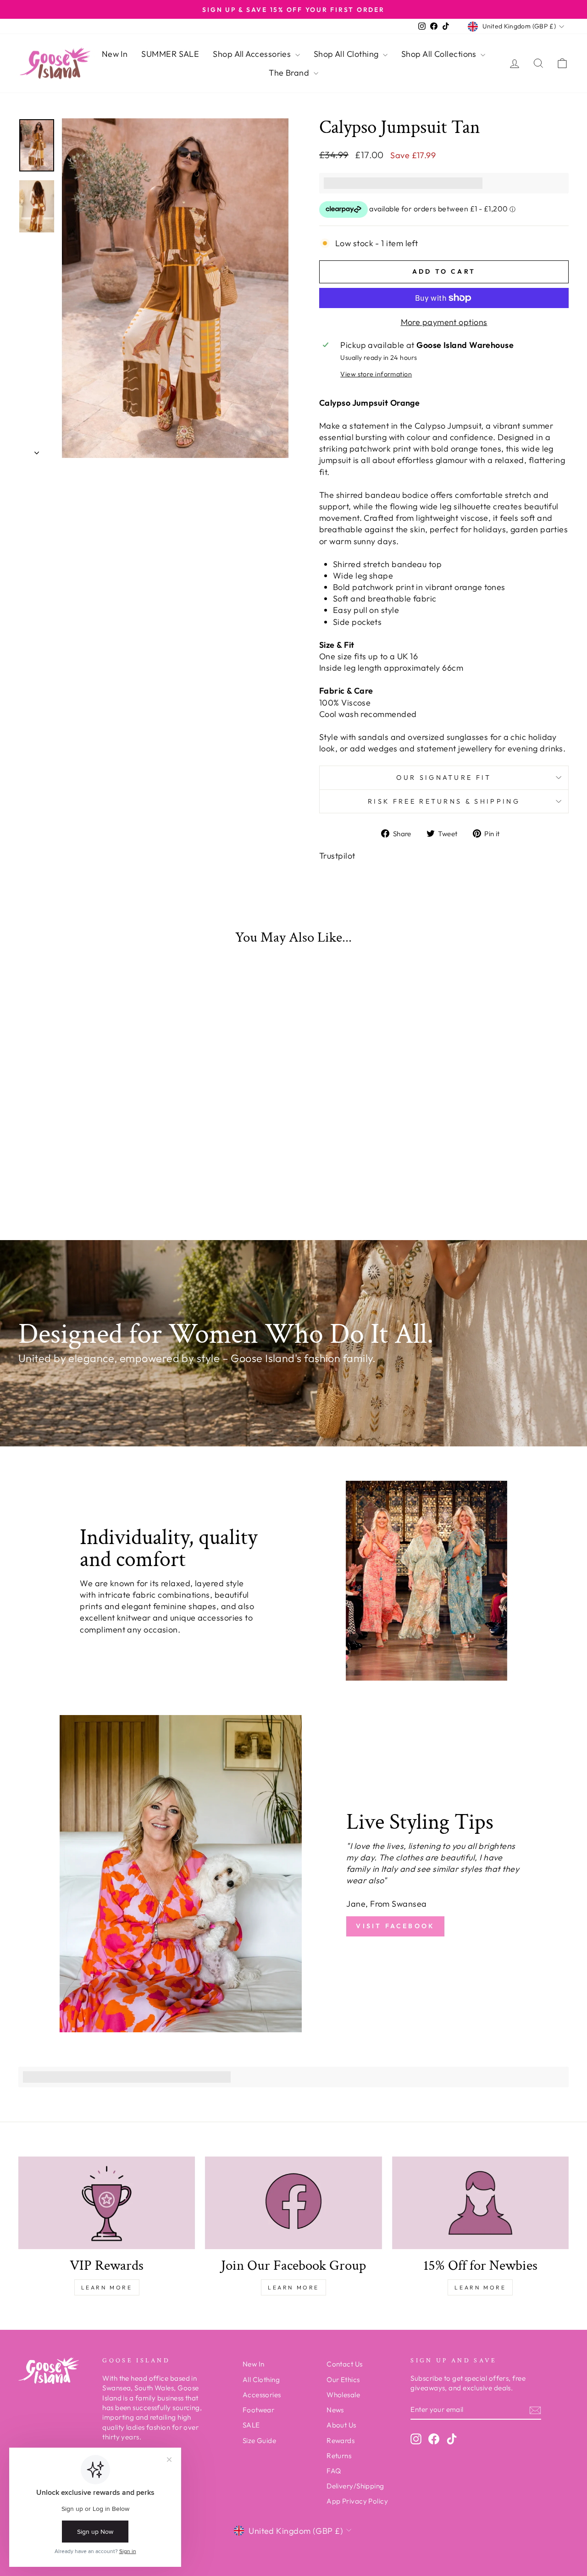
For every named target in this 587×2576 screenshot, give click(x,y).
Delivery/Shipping (355, 2486)
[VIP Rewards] (107, 2203)
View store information (376, 374)
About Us (341, 2425)
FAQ (334, 2471)
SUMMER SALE (170, 54)
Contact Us (345, 2364)
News (335, 2410)
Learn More (107, 2287)
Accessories (262, 2395)
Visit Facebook (395, 1926)
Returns (339, 2456)
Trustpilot (337, 856)
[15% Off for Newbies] (480, 2203)
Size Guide (260, 2441)
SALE (251, 2425)
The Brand (290, 73)
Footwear (259, 2410)
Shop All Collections (440, 54)
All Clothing (261, 2380)
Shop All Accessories (253, 54)
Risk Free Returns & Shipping (444, 801)
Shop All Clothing (347, 54)
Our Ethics (343, 2380)
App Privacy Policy (357, 2501)
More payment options (444, 322)
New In (115, 54)
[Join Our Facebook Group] (293, 2203)
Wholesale (343, 2395)
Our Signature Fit (444, 778)
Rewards (341, 2441)
